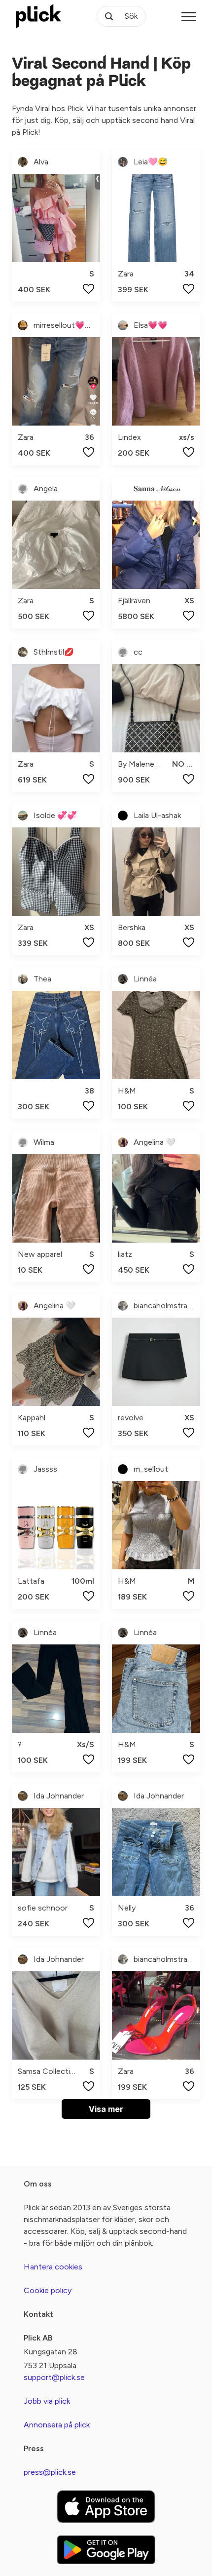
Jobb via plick (47, 2401)
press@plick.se (50, 2472)
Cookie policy (48, 2290)
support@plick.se (54, 2377)
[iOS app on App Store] (106, 2507)
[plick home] (38, 16)
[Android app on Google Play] (106, 2550)
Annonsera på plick (57, 2425)
